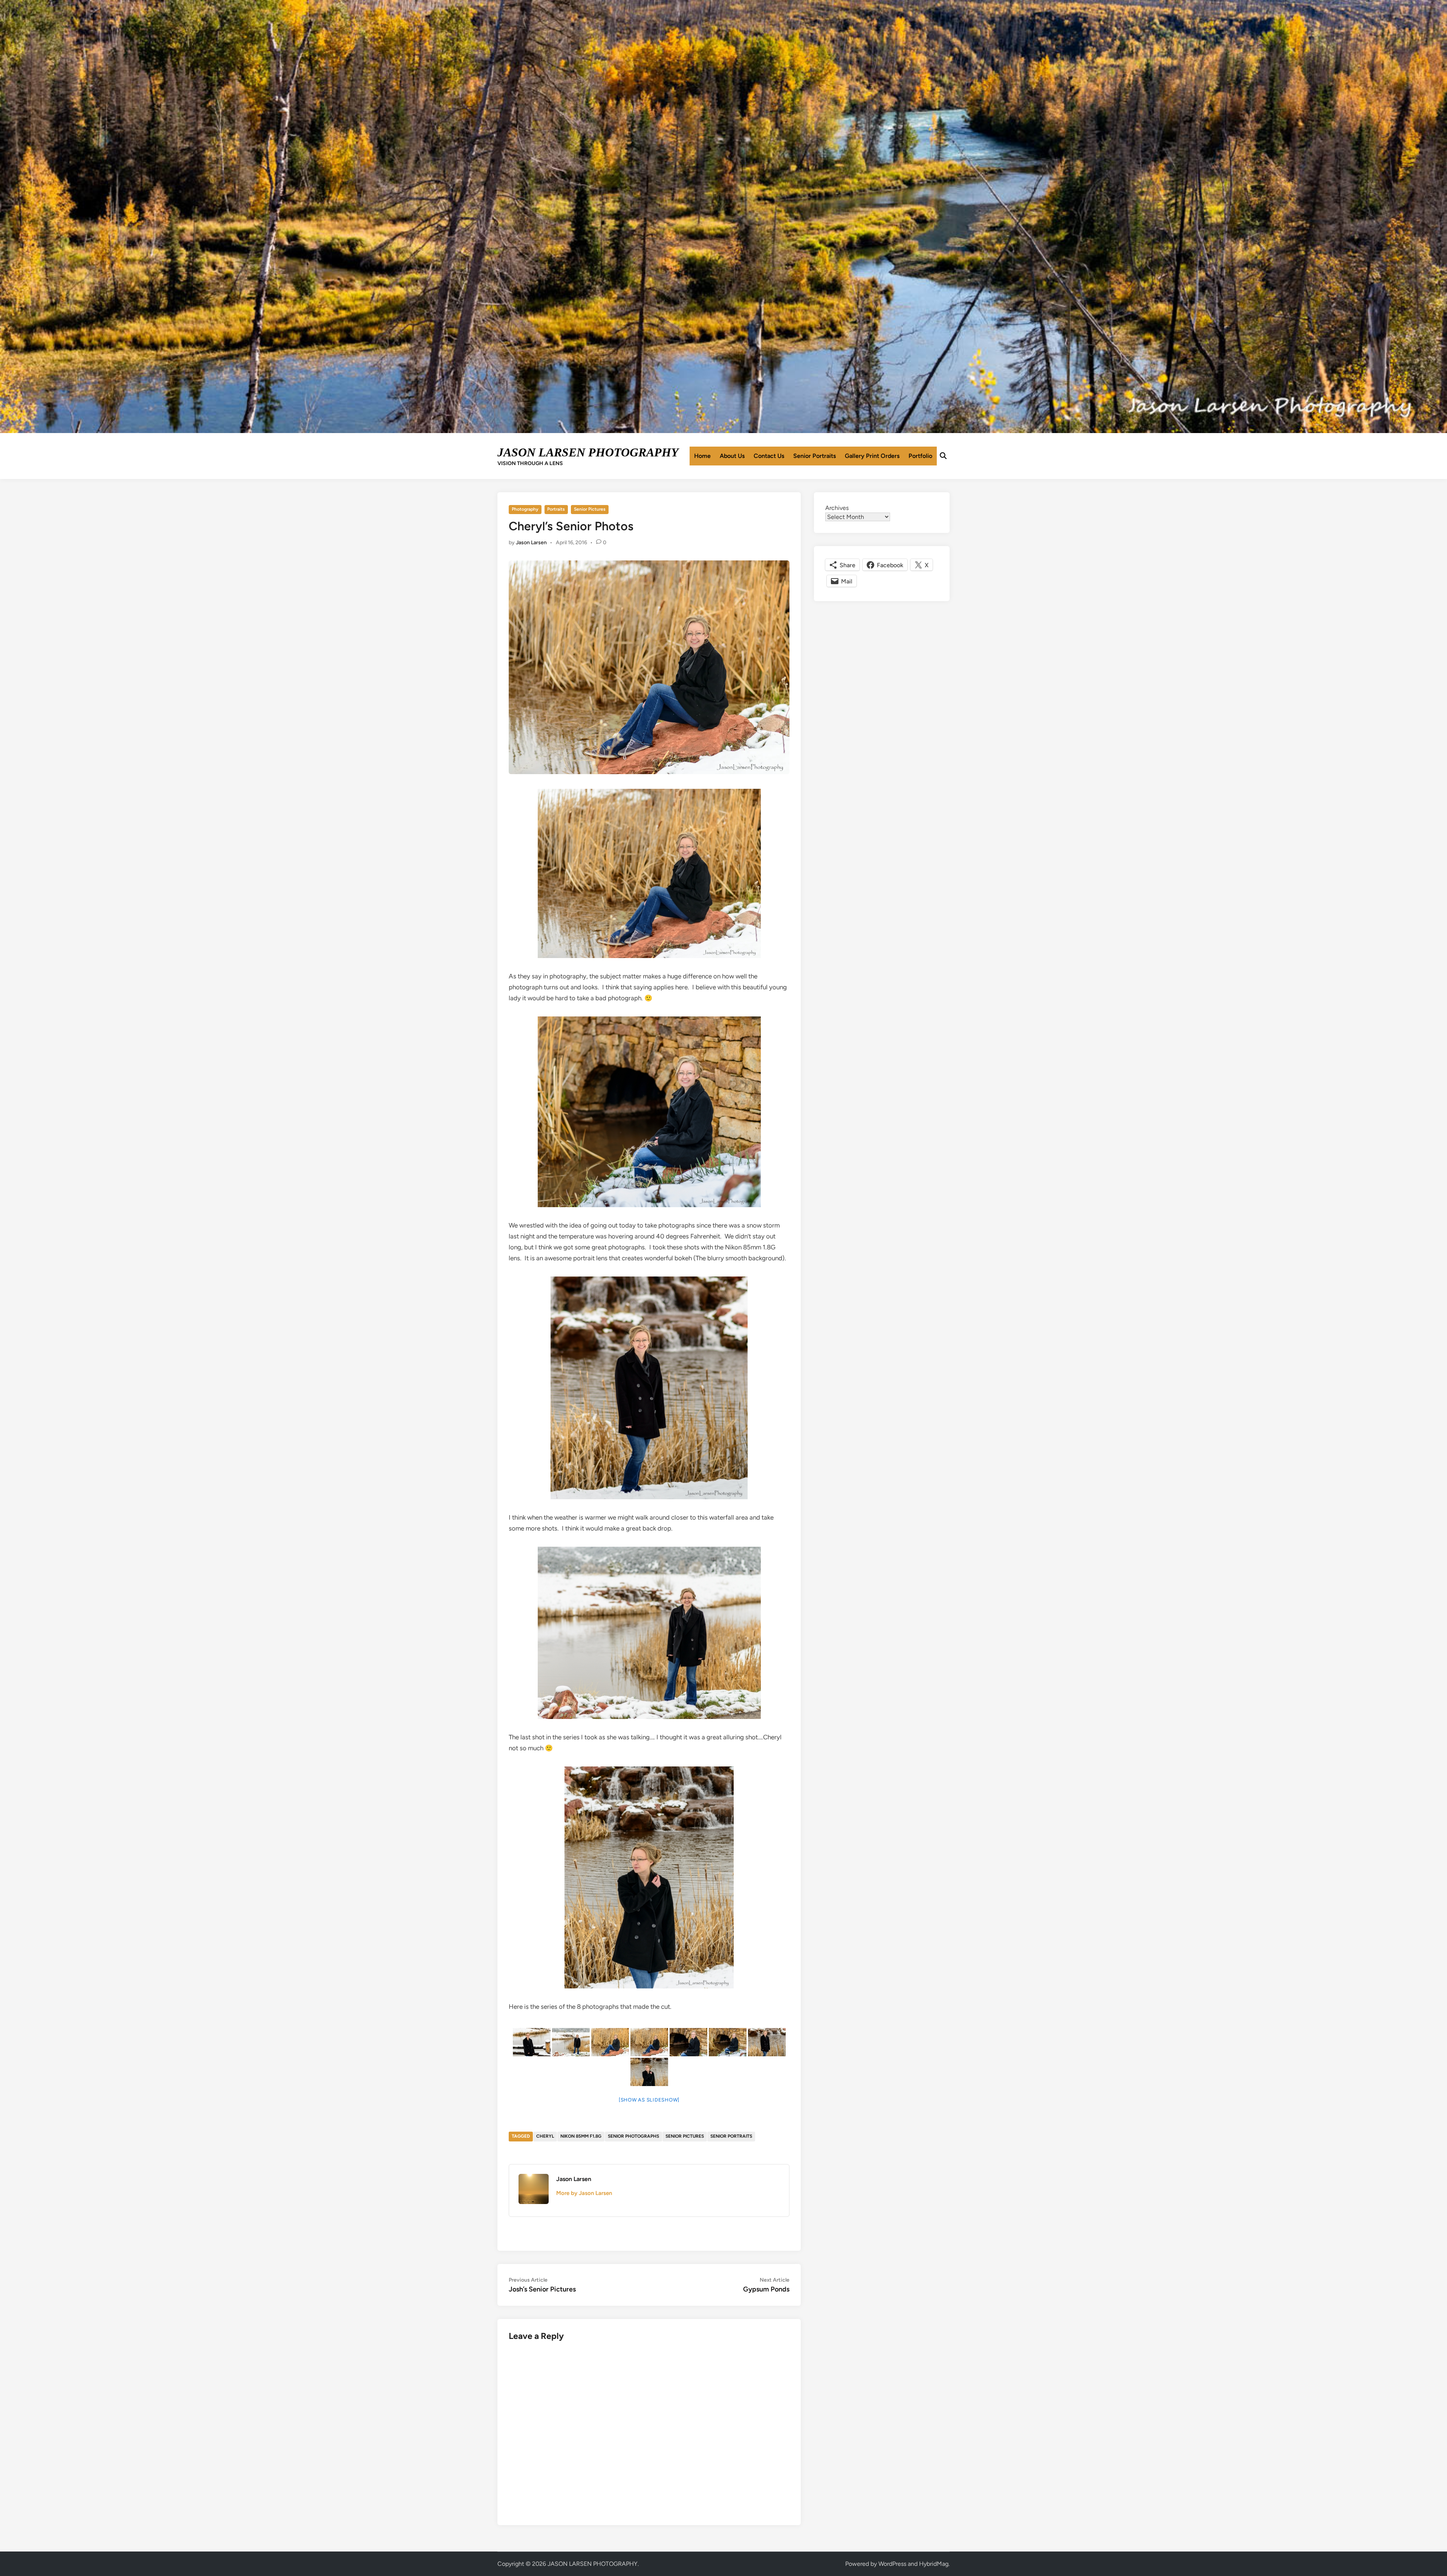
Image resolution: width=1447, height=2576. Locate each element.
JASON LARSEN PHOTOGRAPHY (588, 452)
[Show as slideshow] (649, 2100)
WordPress (892, 2564)
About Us (732, 456)
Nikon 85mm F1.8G (581, 2136)
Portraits (556, 509)
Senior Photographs (633, 2136)
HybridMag (934, 2564)
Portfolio (920, 456)
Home (702, 456)
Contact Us (769, 456)
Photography (525, 509)
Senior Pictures (590, 509)
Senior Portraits (815, 456)
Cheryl (545, 2136)
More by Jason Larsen (584, 2193)
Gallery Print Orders (872, 456)
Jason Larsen (531, 543)
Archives (837, 508)
